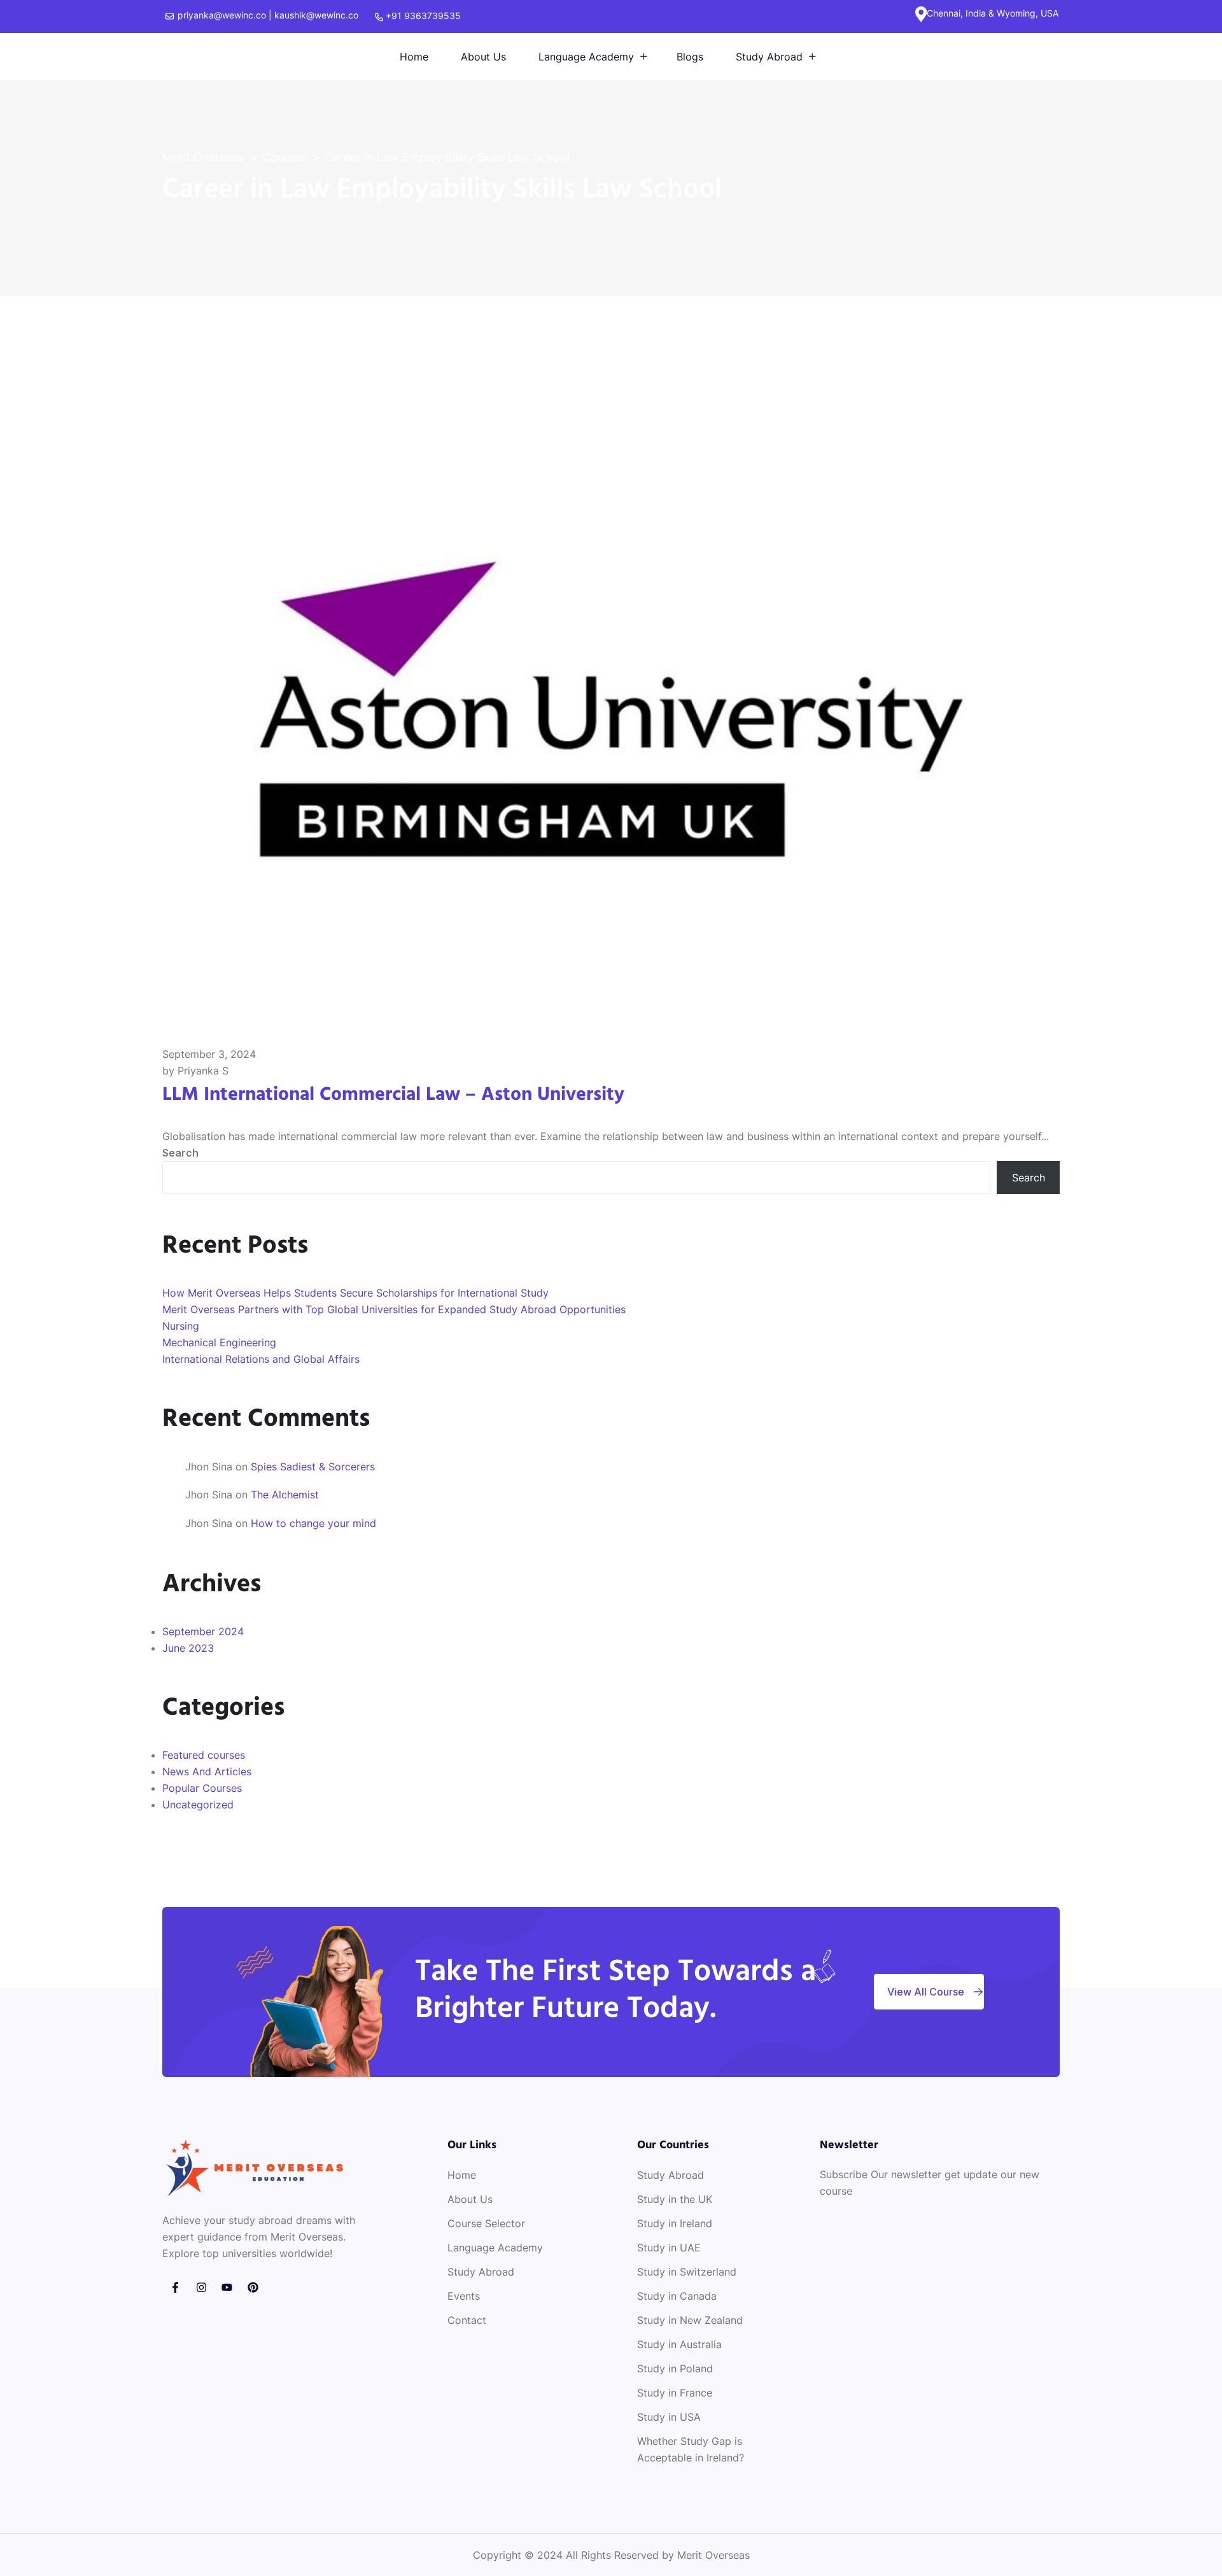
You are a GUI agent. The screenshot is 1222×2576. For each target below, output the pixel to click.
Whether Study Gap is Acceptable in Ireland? (691, 2449)
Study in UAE (669, 2248)
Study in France (675, 2393)
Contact (467, 2320)
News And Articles (207, 1771)
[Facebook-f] (175, 2287)
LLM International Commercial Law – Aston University (393, 1095)
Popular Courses (202, 1788)
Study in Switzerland (687, 2272)
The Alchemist (285, 1495)
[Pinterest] (253, 2287)
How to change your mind (313, 1523)
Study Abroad (769, 57)
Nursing (181, 1326)
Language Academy (586, 57)
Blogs (690, 57)
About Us (483, 57)
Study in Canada (677, 2296)
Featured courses (204, 1755)
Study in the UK (675, 2199)
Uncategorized (198, 1805)
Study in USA (669, 2417)
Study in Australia (679, 2344)
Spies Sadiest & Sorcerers (313, 1467)
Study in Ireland (675, 2223)
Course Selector (486, 2223)
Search (180, 1153)
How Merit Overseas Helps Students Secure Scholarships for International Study (355, 1293)
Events (464, 2296)
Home (414, 57)
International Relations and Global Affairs (261, 1359)
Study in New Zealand (690, 2320)
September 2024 (203, 1631)
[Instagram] (201, 2287)
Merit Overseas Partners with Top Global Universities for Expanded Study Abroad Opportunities (394, 1309)
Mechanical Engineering (219, 1342)
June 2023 (188, 1648)
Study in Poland (675, 2368)
